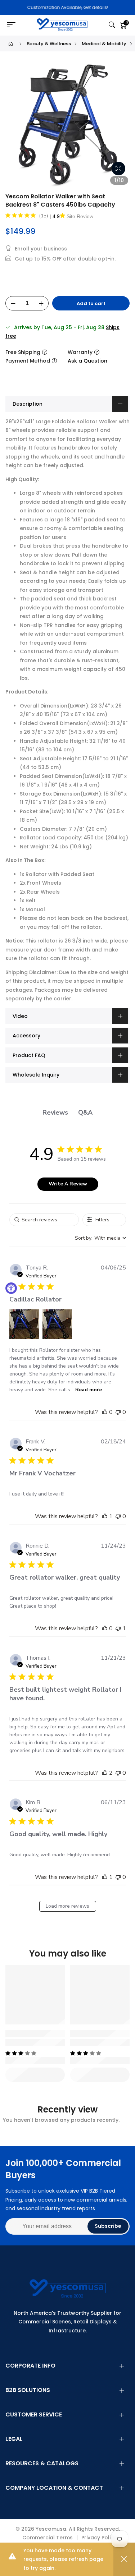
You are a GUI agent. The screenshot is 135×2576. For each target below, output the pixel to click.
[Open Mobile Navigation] (13, 25)
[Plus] (41, 304)
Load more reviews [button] (67, 1906)
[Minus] (13, 304)
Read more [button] (89, 1390)
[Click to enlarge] (118, 169)
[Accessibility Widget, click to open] (11, 1288)
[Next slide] (120, 128)
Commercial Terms (48, 2538)
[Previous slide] (15, 128)
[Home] (11, 44)
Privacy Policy (99, 2538)
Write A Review (68, 1184)
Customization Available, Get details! (67, 7)
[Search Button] (112, 25)
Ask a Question (87, 361)
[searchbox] (44, 1220)
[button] (24, 1324)
